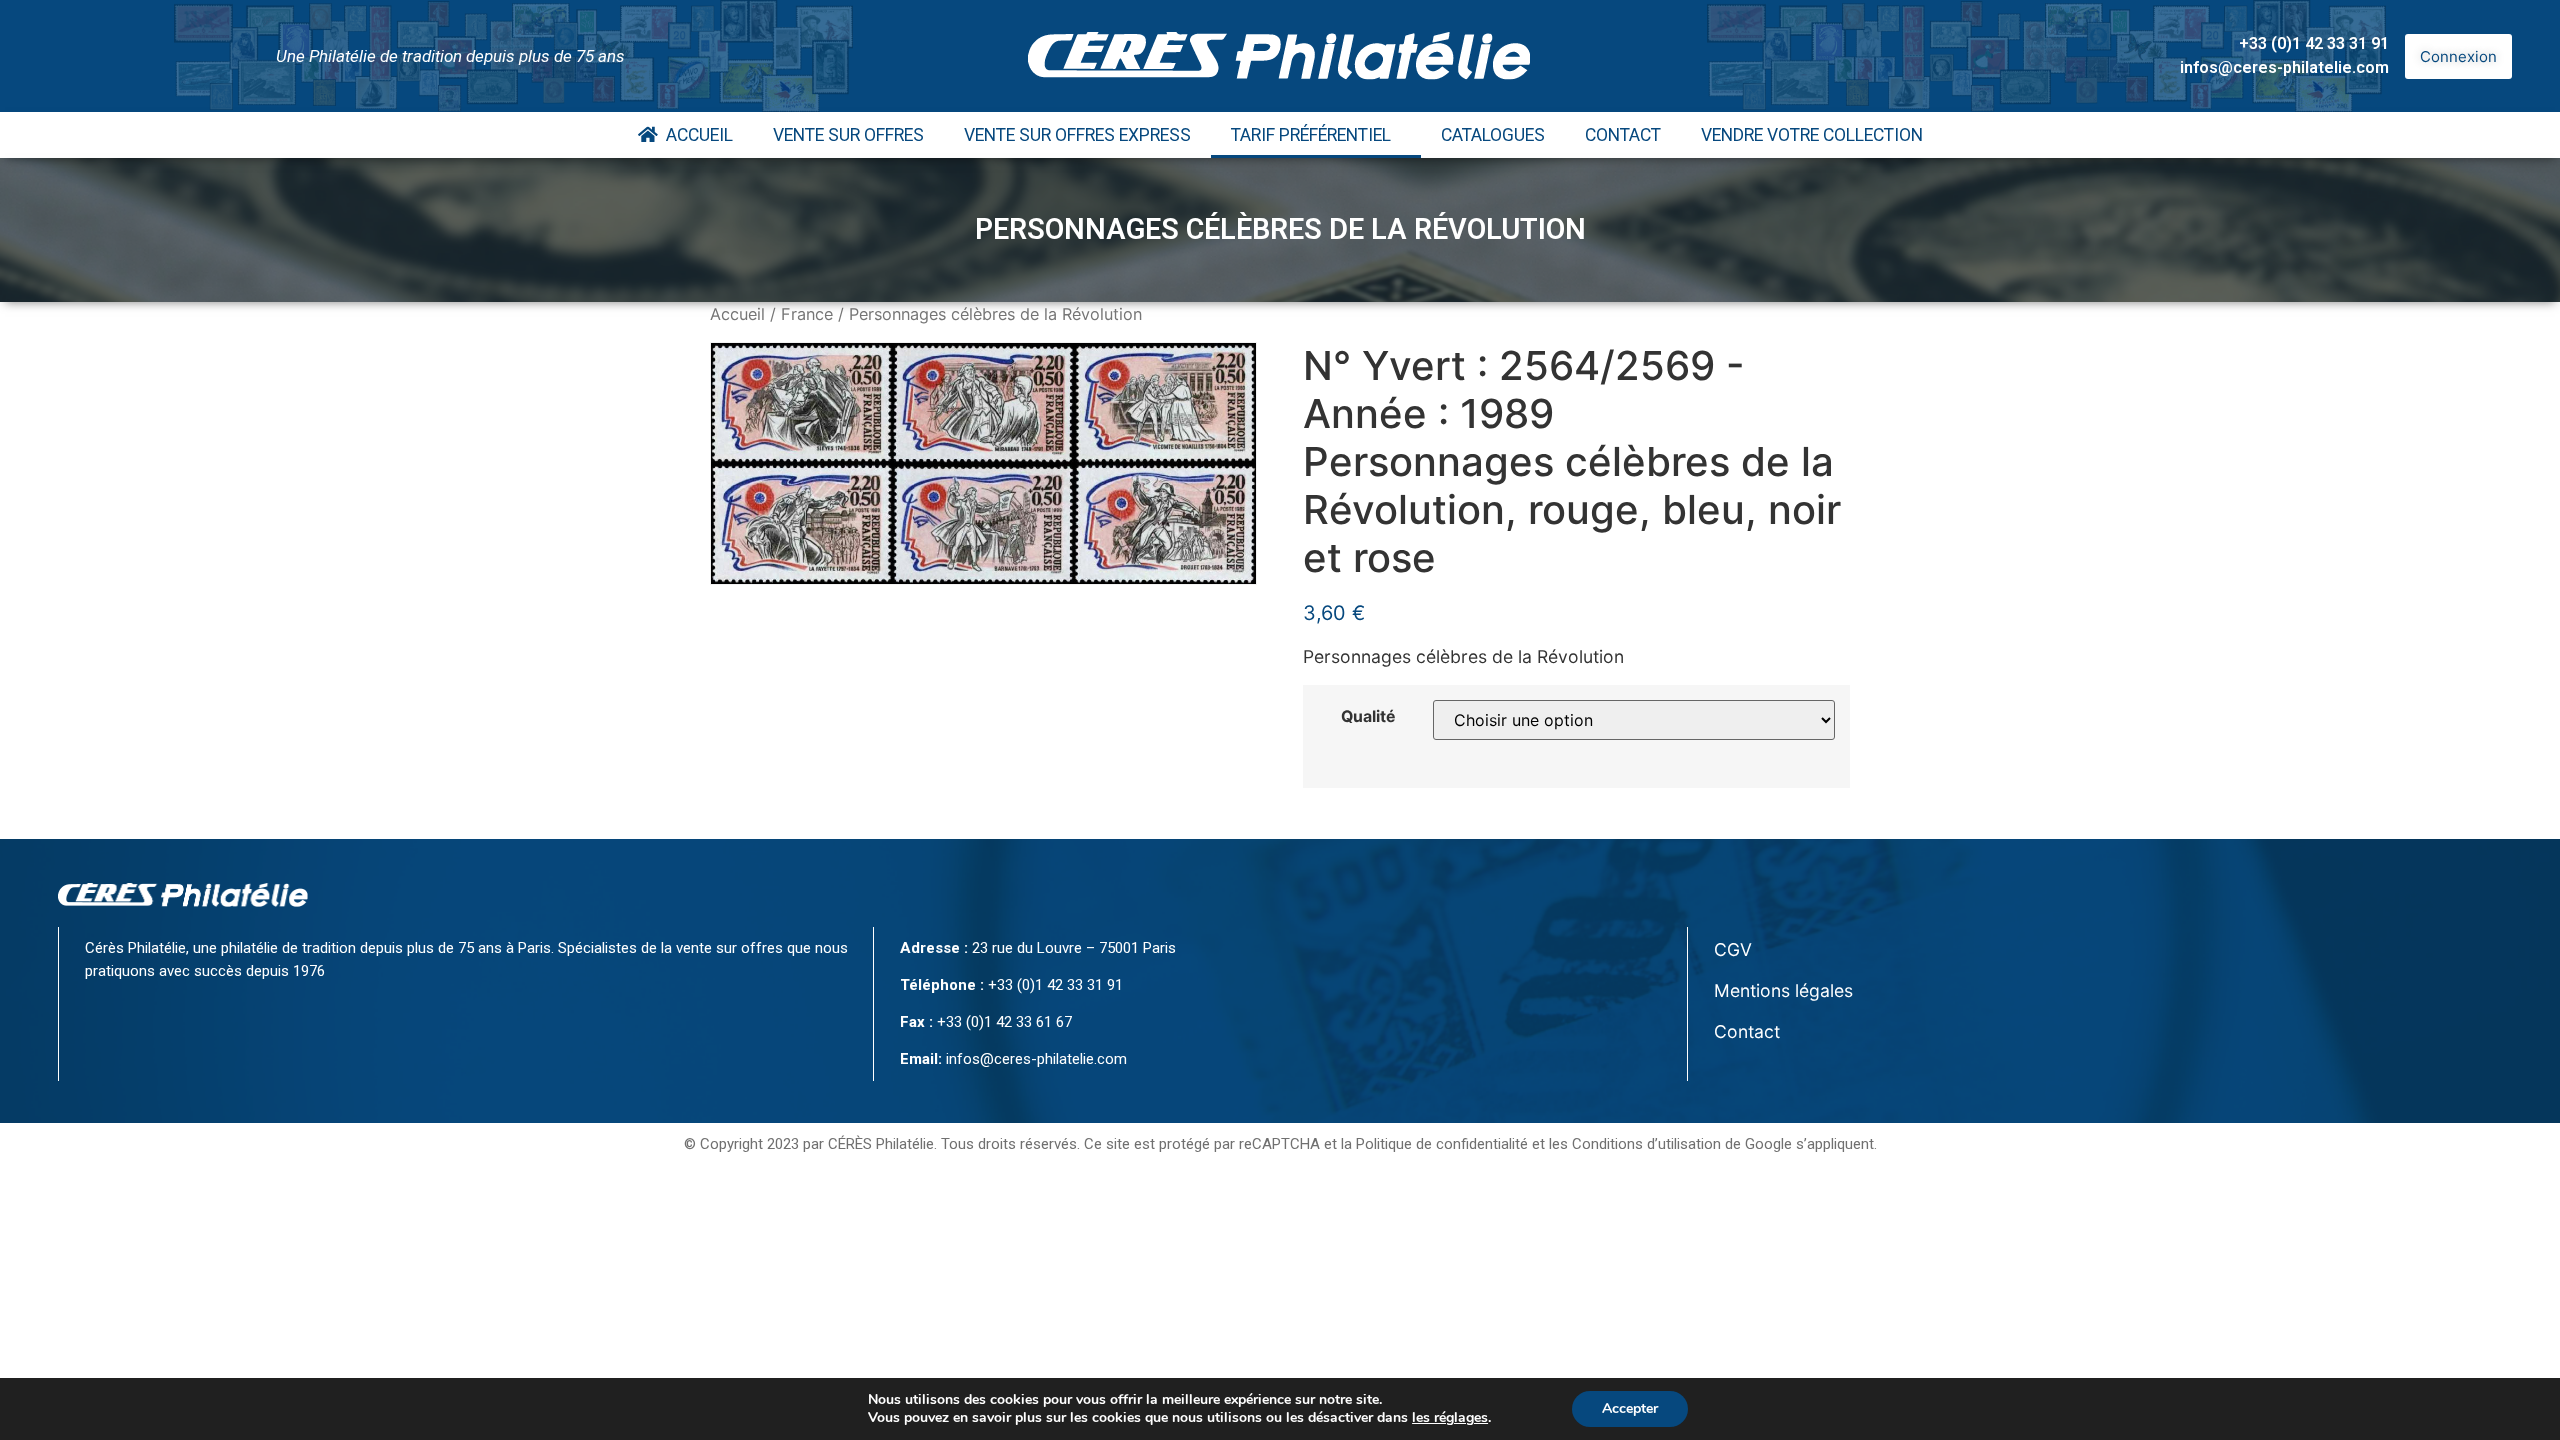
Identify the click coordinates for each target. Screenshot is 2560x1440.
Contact (1623, 135)
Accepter (1630, 1408)
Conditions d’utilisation (1646, 1144)
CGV (1733, 949)
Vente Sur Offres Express (1077, 135)
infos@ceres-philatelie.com (2284, 67)
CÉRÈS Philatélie (881, 1144)
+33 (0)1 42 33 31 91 (2314, 43)
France (807, 314)
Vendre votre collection (1812, 135)
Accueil (695, 135)
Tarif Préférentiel (1311, 135)
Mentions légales (1783, 990)
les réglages (1450, 1418)
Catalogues (1493, 135)
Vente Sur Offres (848, 135)
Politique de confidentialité (1442, 1144)
